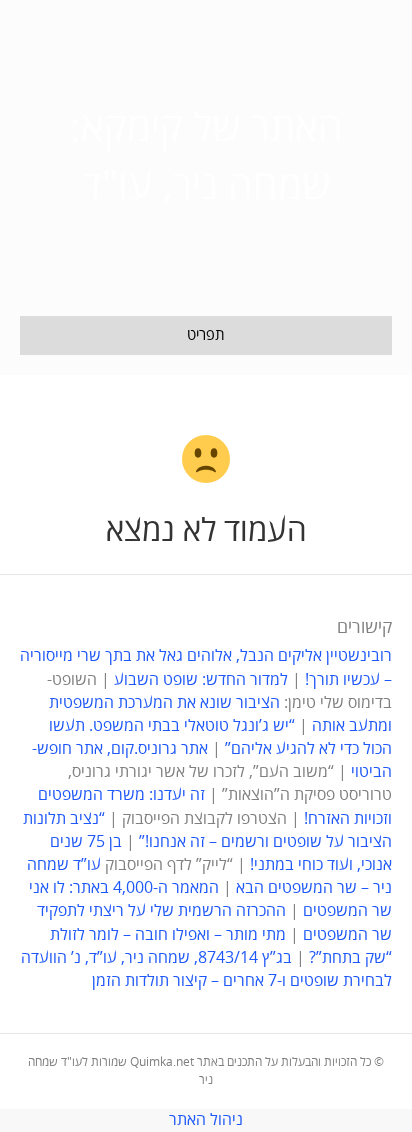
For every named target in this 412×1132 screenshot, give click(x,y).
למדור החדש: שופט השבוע (201, 680)
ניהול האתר (206, 1120)
